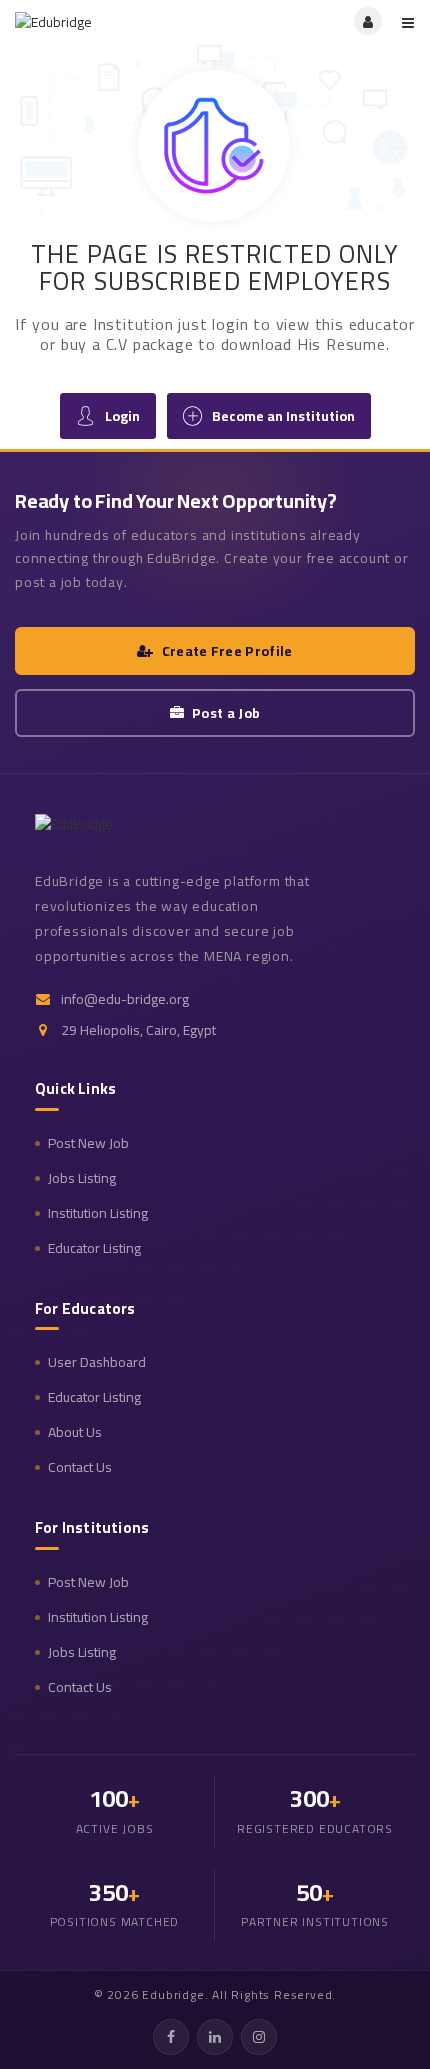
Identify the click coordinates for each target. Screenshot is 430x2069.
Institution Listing (98, 1213)
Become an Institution (283, 416)
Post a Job (226, 713)
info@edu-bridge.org (125, 999)
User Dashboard (97, 1362)
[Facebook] (171, 2037)
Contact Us (80, 1467)
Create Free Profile (227, 651)
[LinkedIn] (215, 2037)
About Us (75, 1432)
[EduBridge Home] (105, 832)
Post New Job (88, 1143)
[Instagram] (259, 2037)
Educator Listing (94, 1248)
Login (122, 416)
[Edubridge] (115, 21)
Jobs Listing (82, 1178)
